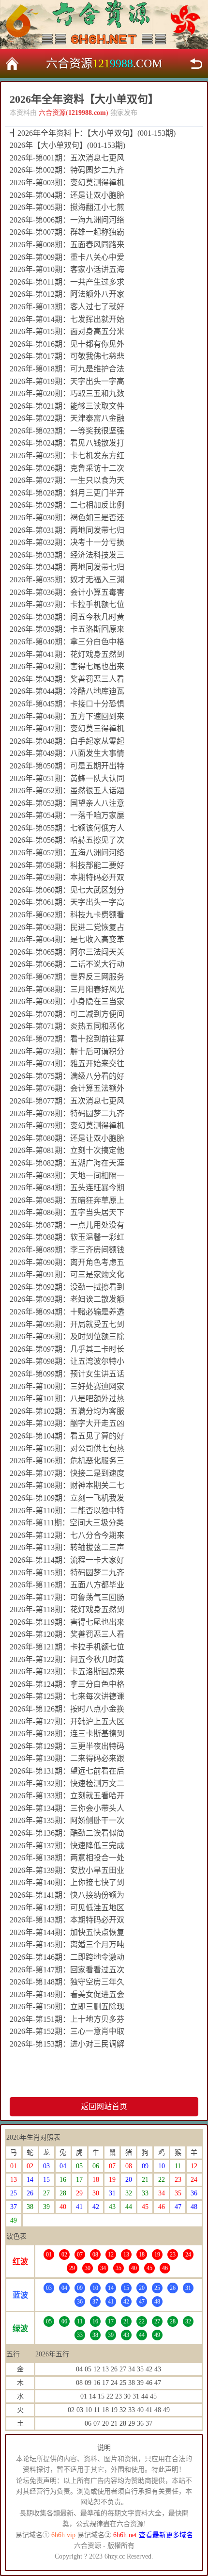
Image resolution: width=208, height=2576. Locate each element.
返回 (196, 64)
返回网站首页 (104, 2106)
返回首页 (12, 64)
